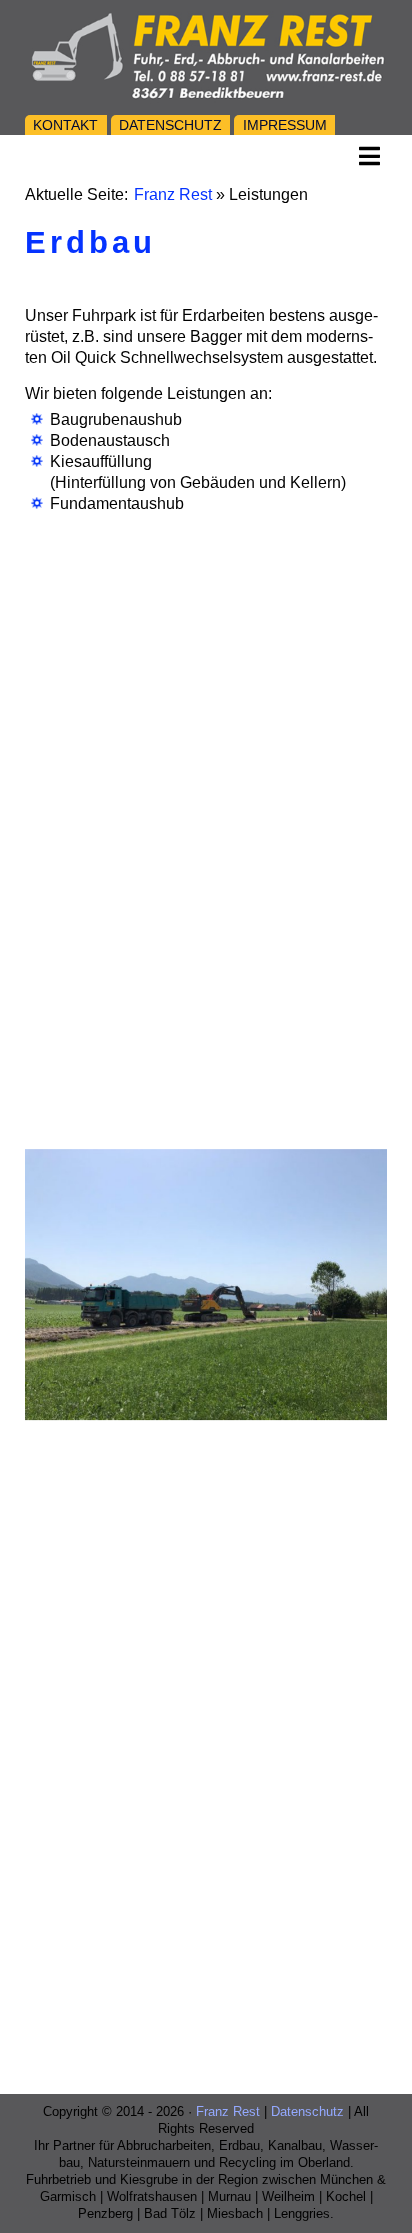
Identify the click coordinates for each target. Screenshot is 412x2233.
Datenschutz (170, 125)
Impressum (285, 125)
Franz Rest (173, 194)
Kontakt (65, 125)
